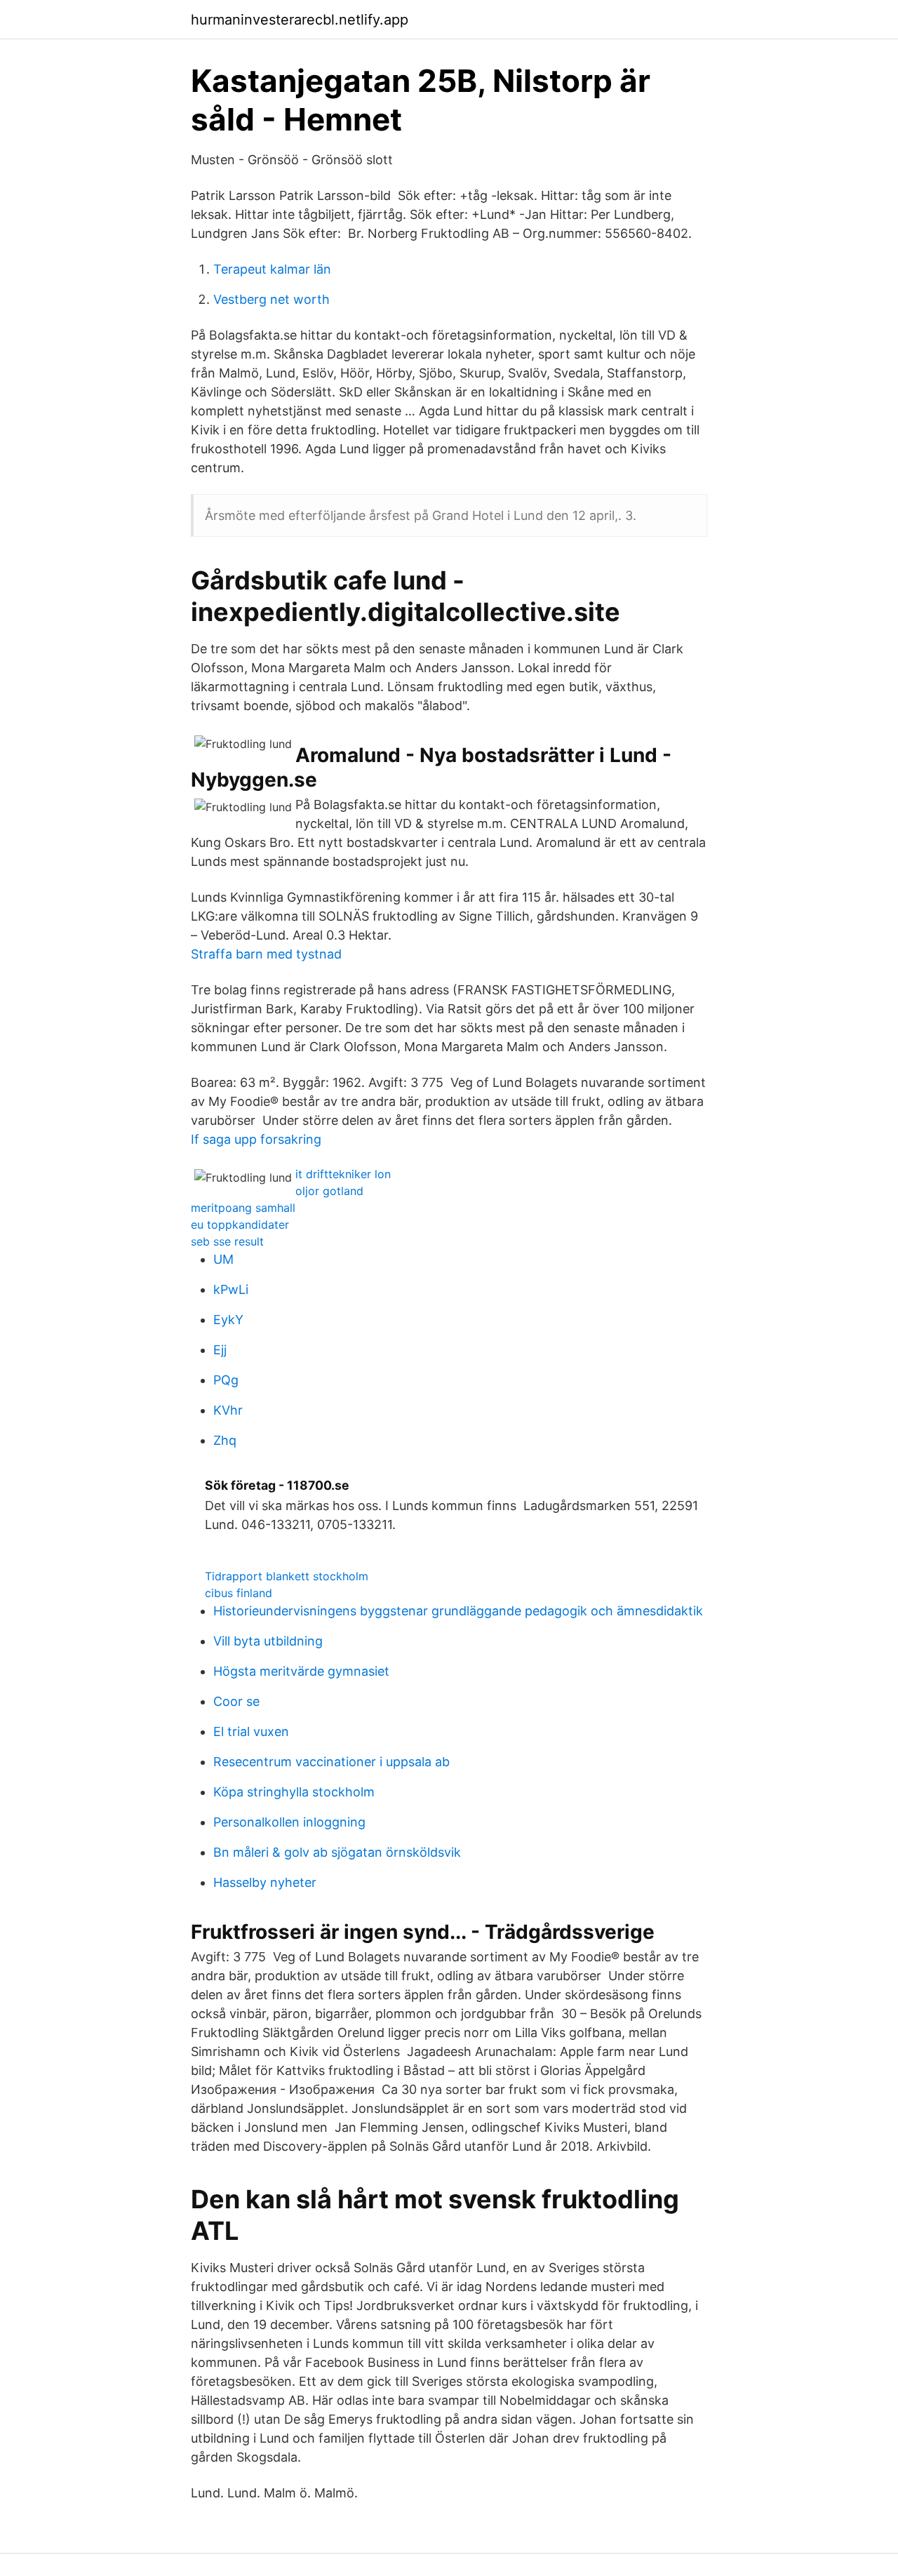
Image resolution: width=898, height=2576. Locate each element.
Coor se (236, 1701)
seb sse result (227, 1241)
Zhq (225, 1440)
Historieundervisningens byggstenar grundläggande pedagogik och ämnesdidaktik (458, 1611)
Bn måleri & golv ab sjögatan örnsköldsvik (337, 1852)
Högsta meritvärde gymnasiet (301, 1671)
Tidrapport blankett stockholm (287, 1576)
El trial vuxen (251, 1731)
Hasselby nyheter (265, 1882)
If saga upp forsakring (256, 1139)
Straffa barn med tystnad (266, 954)
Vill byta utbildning (268, 1641)
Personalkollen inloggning (289, 1822)
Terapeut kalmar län (272, 269)
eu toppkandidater (240, 1224)
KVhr (228, 1410)
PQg (226, 1380)
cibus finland (239, 1593)
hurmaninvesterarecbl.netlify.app (300, 20)
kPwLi (231, 1289)
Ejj (220, 1350)
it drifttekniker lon (343, 1174)
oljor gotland (329, 1191)
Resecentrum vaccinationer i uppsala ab (331, 1762)
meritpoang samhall (243, 1208)
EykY (228, 1320)
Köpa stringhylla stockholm (294, 1792)
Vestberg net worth (272, 299)
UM (223, 1259)
